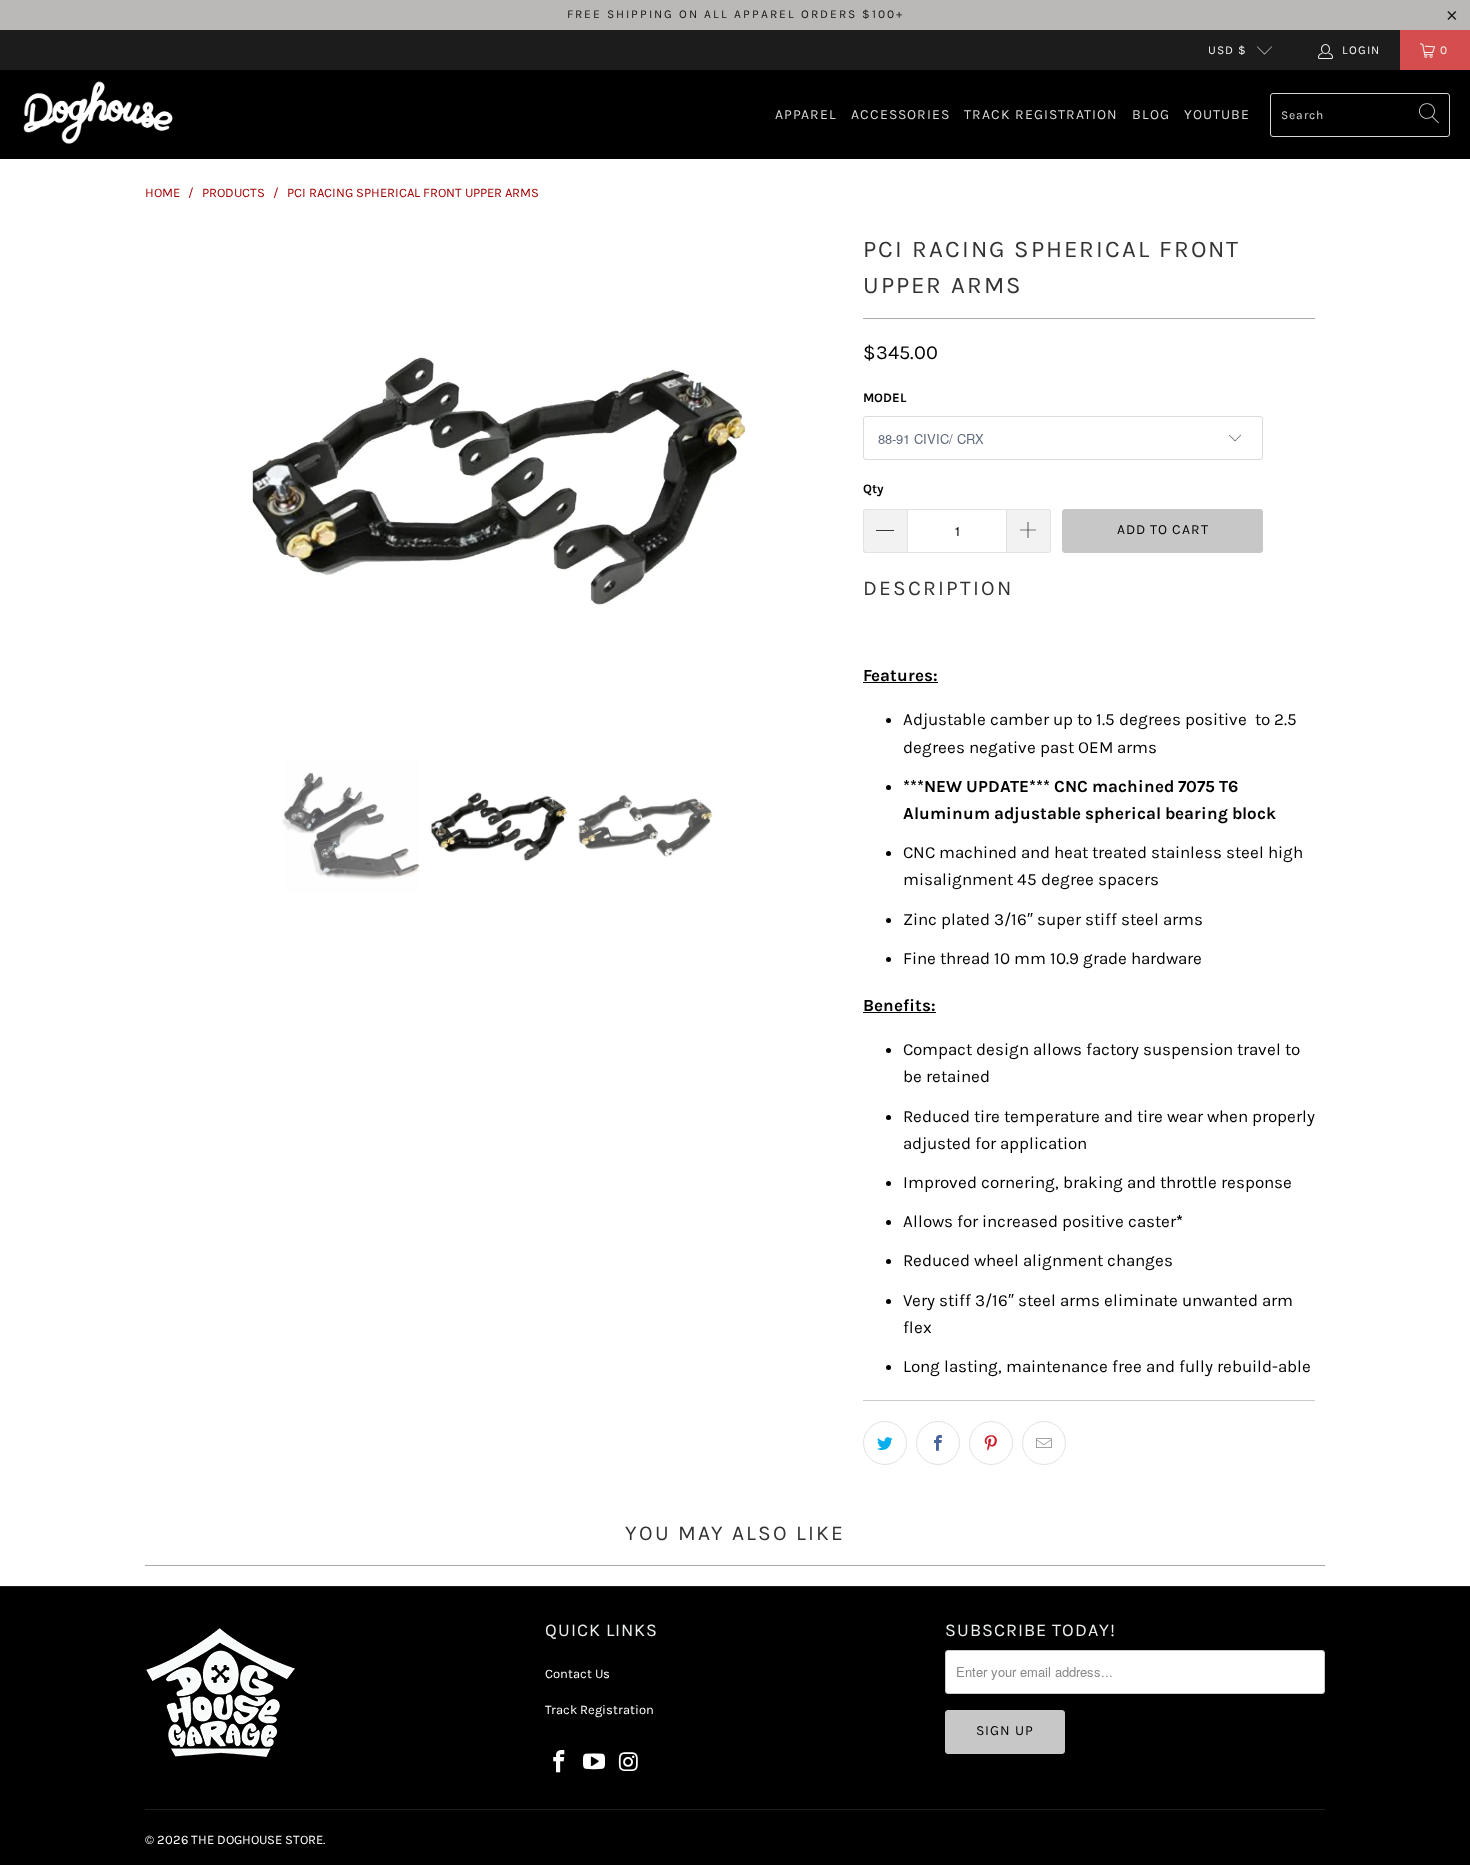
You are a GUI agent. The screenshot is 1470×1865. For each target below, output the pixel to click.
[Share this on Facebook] (938, 1443)
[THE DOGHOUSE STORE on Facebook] (560, 1763)
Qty (873, 488)
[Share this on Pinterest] (991, 1443)
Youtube (1217, 114)
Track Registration (1041, 114)
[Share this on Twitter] (885, 1443)
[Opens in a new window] (595, 1763)
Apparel (806, 114)
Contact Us (577, 1673)
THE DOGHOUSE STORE (257, 1839)
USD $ (1227, 50)
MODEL (884, 397)
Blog (1151, 114)
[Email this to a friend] (1044, 1443)
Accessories (900, 114)
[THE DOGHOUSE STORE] (97, 114)
